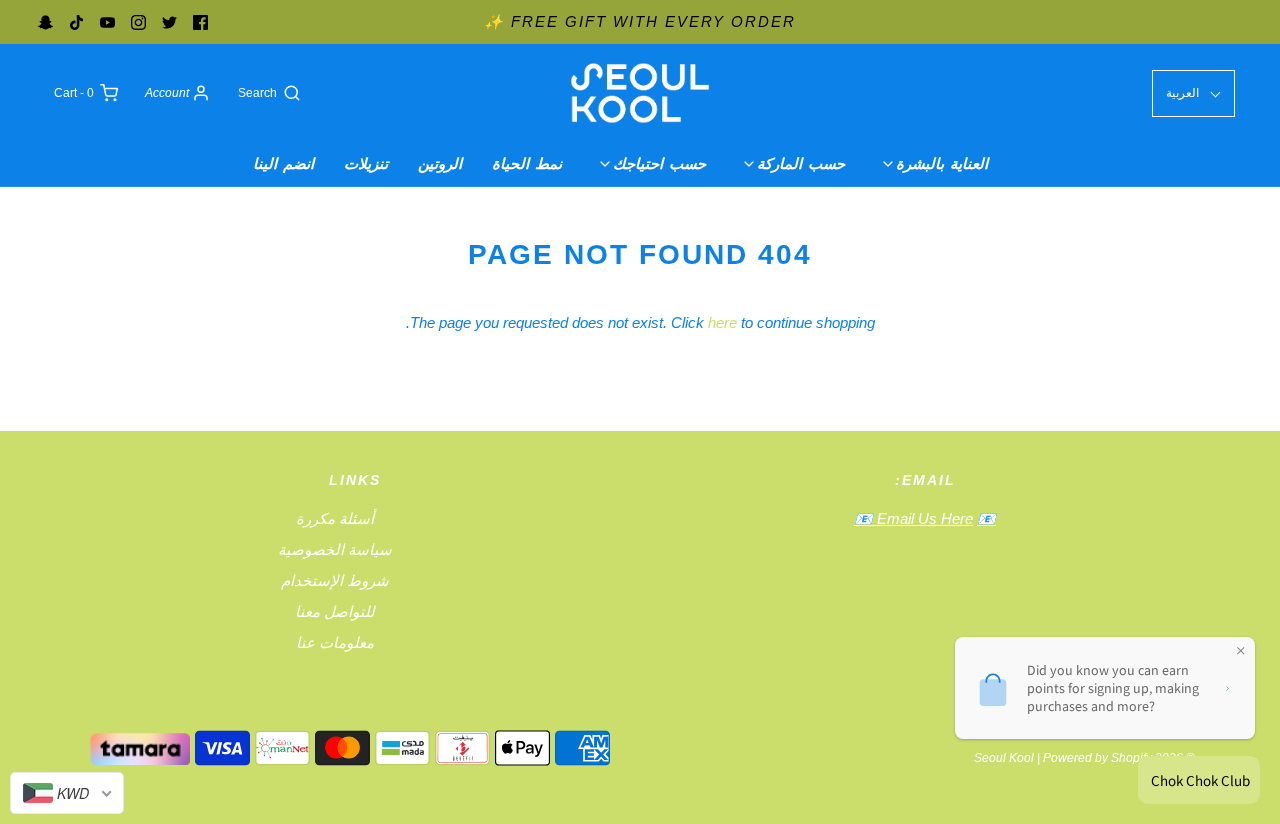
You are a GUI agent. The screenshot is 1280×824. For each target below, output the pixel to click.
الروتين (440, 163)
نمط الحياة (527, 163)
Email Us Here (923, 518)
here (722, 322)
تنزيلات (366, 163)
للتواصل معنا (335, 611)
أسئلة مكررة (335, 518)
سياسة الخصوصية (335, 549)
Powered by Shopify (1097, 758)
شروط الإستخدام (335, 580)
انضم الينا (283, 163)
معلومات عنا (335, 642)
